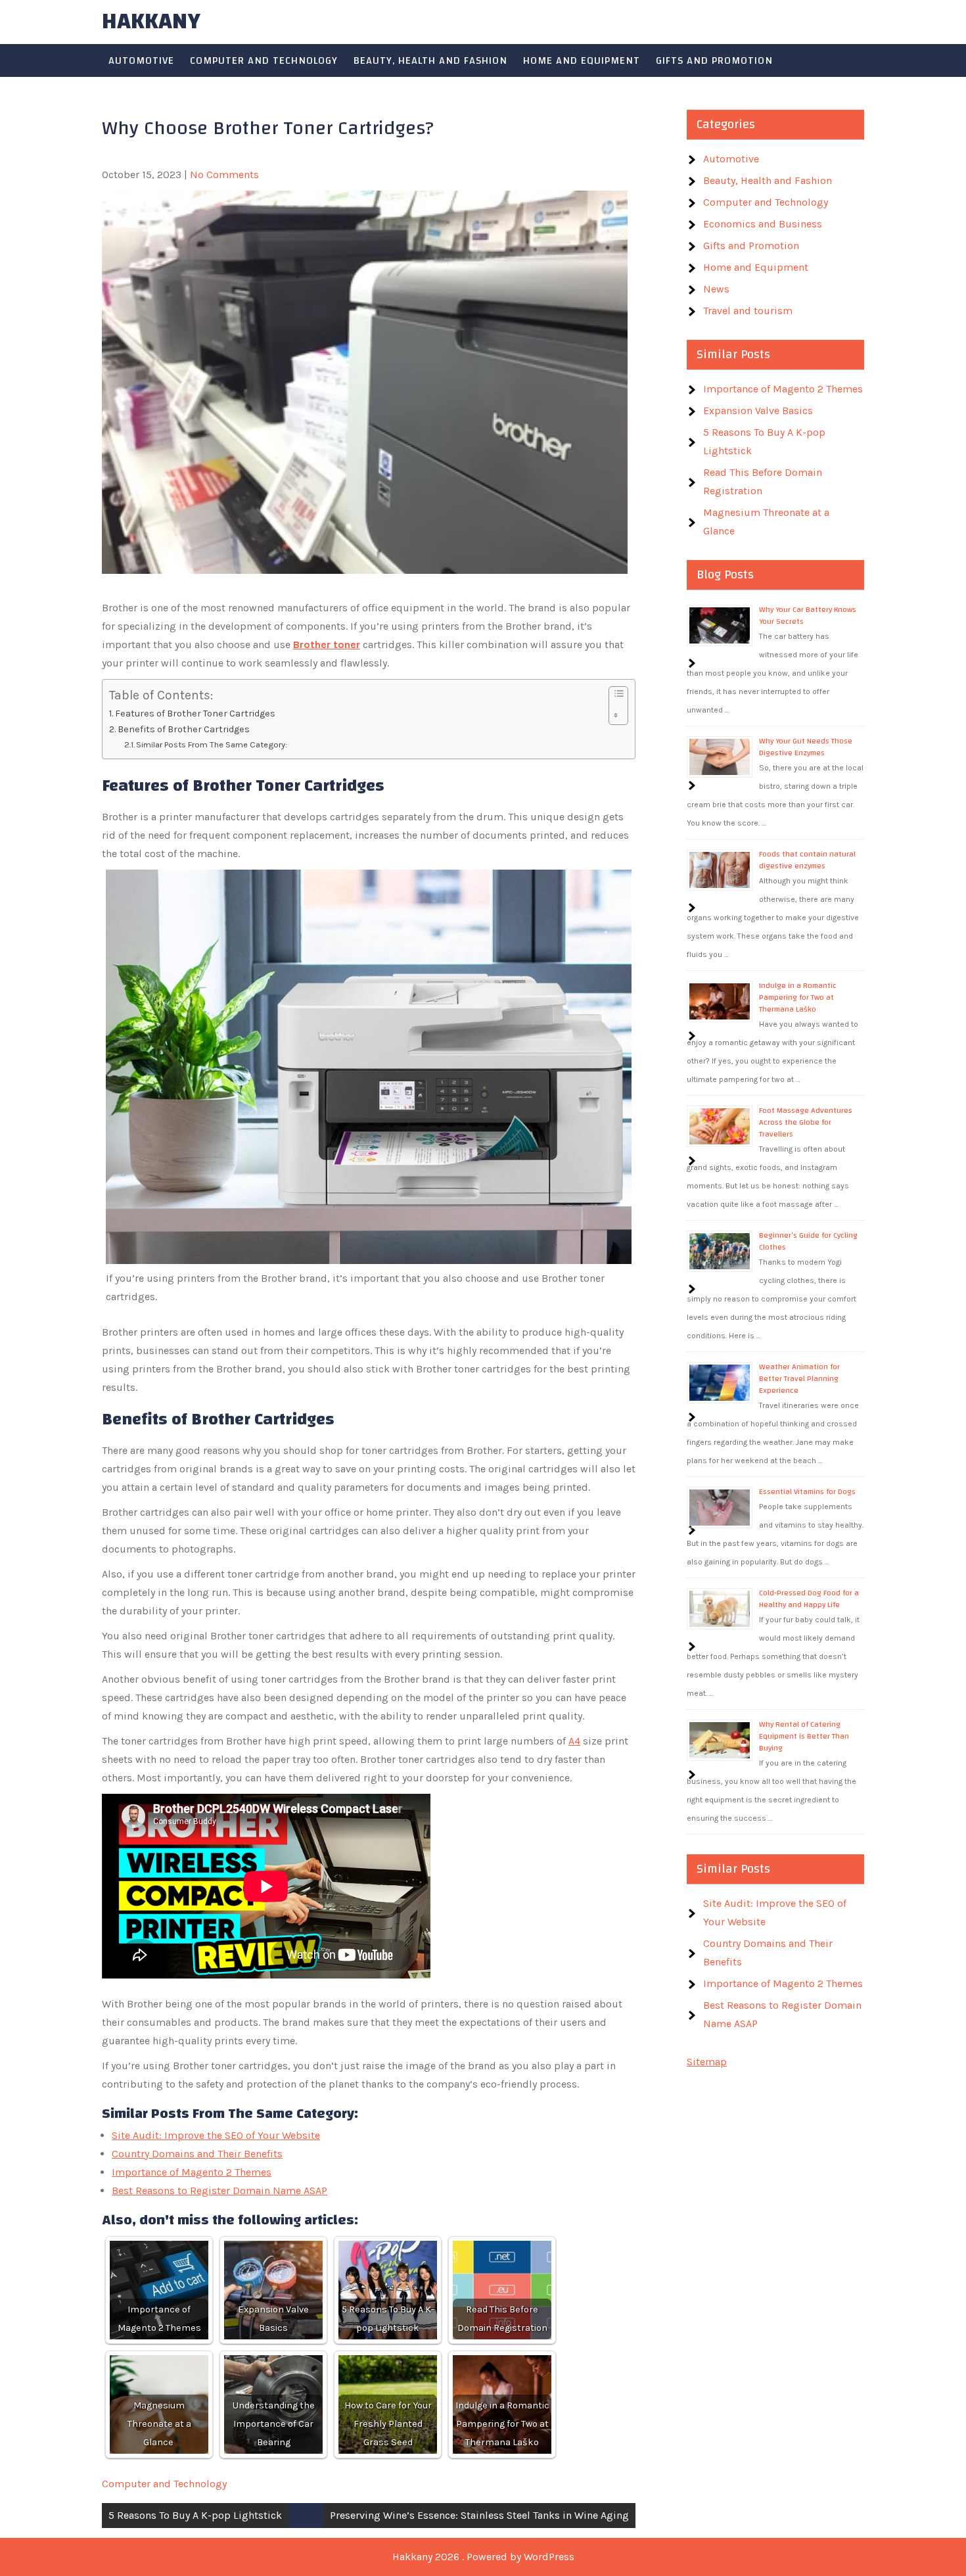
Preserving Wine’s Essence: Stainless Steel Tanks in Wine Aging (479, 2515)
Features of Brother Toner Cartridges (196, 714)
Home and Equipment (582, 60)
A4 (574, 1741)
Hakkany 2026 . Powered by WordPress (483, 2557)
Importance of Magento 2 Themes (192, 2172)
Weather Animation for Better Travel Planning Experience (799, 1378)
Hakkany (151, 21)
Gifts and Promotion (714, 60)
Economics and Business (763, 224)
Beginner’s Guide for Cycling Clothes (808, 1241)
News (716, 289)
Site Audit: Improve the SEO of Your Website (216, 2135)
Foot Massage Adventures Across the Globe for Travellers (806, 1122)
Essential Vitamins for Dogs (807, 1491)
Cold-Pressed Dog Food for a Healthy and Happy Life (809, 1599)
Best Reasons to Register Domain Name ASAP (219, 2190)
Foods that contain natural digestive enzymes (807, 860)
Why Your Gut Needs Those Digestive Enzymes (806, 747)
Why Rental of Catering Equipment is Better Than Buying (804, 1736)
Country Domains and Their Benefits (197, 2154)
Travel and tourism (748, 311)
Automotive (141, 60)
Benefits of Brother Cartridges (184, 729)
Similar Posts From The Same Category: (212, 744)
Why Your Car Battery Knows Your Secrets (808, 615)
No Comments (224, 175)
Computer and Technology (264, 60)
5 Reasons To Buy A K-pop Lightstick (195, 2515)
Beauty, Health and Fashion (430, 60)
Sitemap (707, 2062)
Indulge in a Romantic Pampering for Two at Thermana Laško (798, 997)
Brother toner (327, 644)
